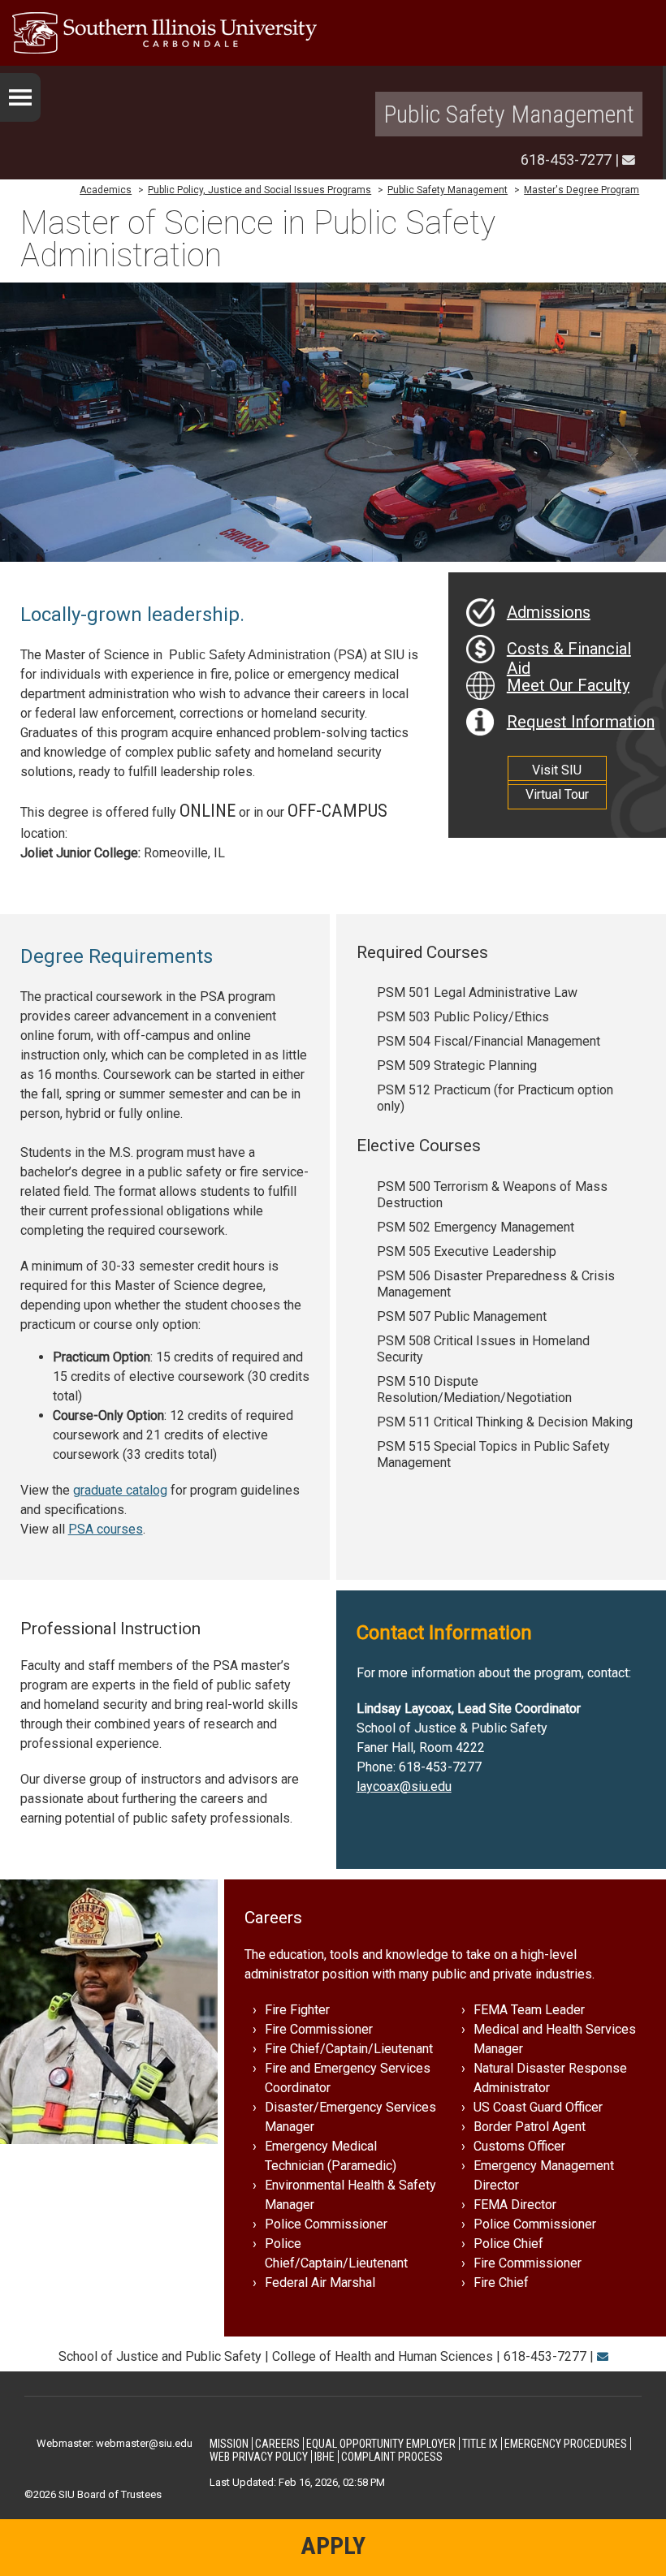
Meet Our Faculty (568, 685)
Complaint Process (392, 2457)
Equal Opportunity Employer (381, 2444)
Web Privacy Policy (259, 2457)
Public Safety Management (509, 114)
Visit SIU (557, 770)
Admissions (549, 612)
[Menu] (20, 97)
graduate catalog (120, 1490)
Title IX (480, 2444)
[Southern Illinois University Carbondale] (333, 33)
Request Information (581, 722)
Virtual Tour (557, 794)
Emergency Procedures (566, 2444)
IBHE (324, 2457)
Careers (277, 2444)
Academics (106, 190)
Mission (229, 2444)
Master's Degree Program (582, 190)
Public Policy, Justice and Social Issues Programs (259, 190)
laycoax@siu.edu (404, 1786)
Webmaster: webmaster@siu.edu (115, 2443)
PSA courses (106, 1529)
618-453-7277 (566, 160)
